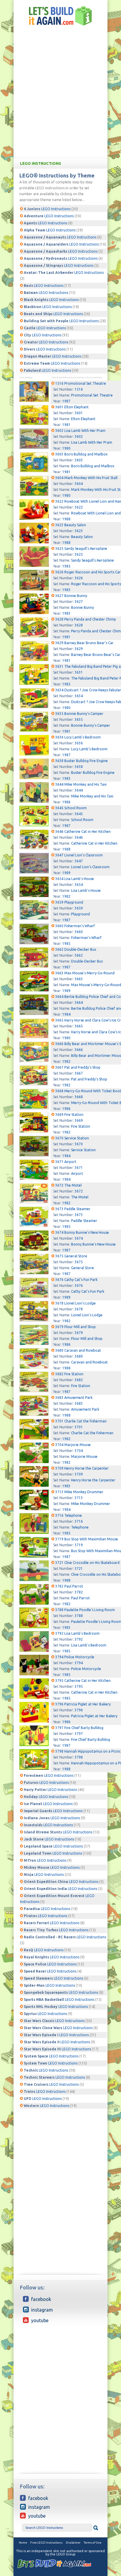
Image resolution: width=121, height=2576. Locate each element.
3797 (79, 1734)
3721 (79, 1569)
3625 (79, 554)
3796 (79, 1710)
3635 (79, 719)
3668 (79, 1097)
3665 (79, 1026)
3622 (79, 507)
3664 (79, 1002)
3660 (79, 932)
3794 (79, 1663)
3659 (79, 908)
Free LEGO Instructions (46, 2543)
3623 (79, 531)
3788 (79, 1616)
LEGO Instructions (41, 163)
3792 (79, 1639)
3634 (79, 696)
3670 (79, 1144)
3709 (79, 1474)
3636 (79, 743)
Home (23, 2543)
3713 (79, 1498)
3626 (79, 578)
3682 (79, 1380)
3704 (79, 1451)
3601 (79, 413)
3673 (79, 1215)
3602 (79, 436)
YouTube (40, 2320)
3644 (79, 790)
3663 (79, 979)
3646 (79, 837)
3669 (79, 1120)
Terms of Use (93, 2543)
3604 (79, 484)
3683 (79, 1403)
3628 (79, 625)
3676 (79, 1285)
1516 (79, 389)
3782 (79, 1592)
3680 (79, 1356)
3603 (79, 460)
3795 (79, 1686)
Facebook (41, 2299)
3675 (79, 1262)
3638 (79, 767)
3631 (79, 672)
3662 (79, 955)
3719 (79, 1545)
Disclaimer (73, 2543)
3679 (79, 1333)
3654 (79, 885)
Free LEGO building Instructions (60, 16)
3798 (79, 1757)
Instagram (42, 2310)
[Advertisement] (60, 94)
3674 (79, 1238)
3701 (79, 1427)
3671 (79, 1168)
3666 (79, 1050)
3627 (79, 602)
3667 (79, 1073)
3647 (79, 861)
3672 (79, 1191)
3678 (79, 1309)
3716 (79, 1521)
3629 (79, 649)
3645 (79, 814)
